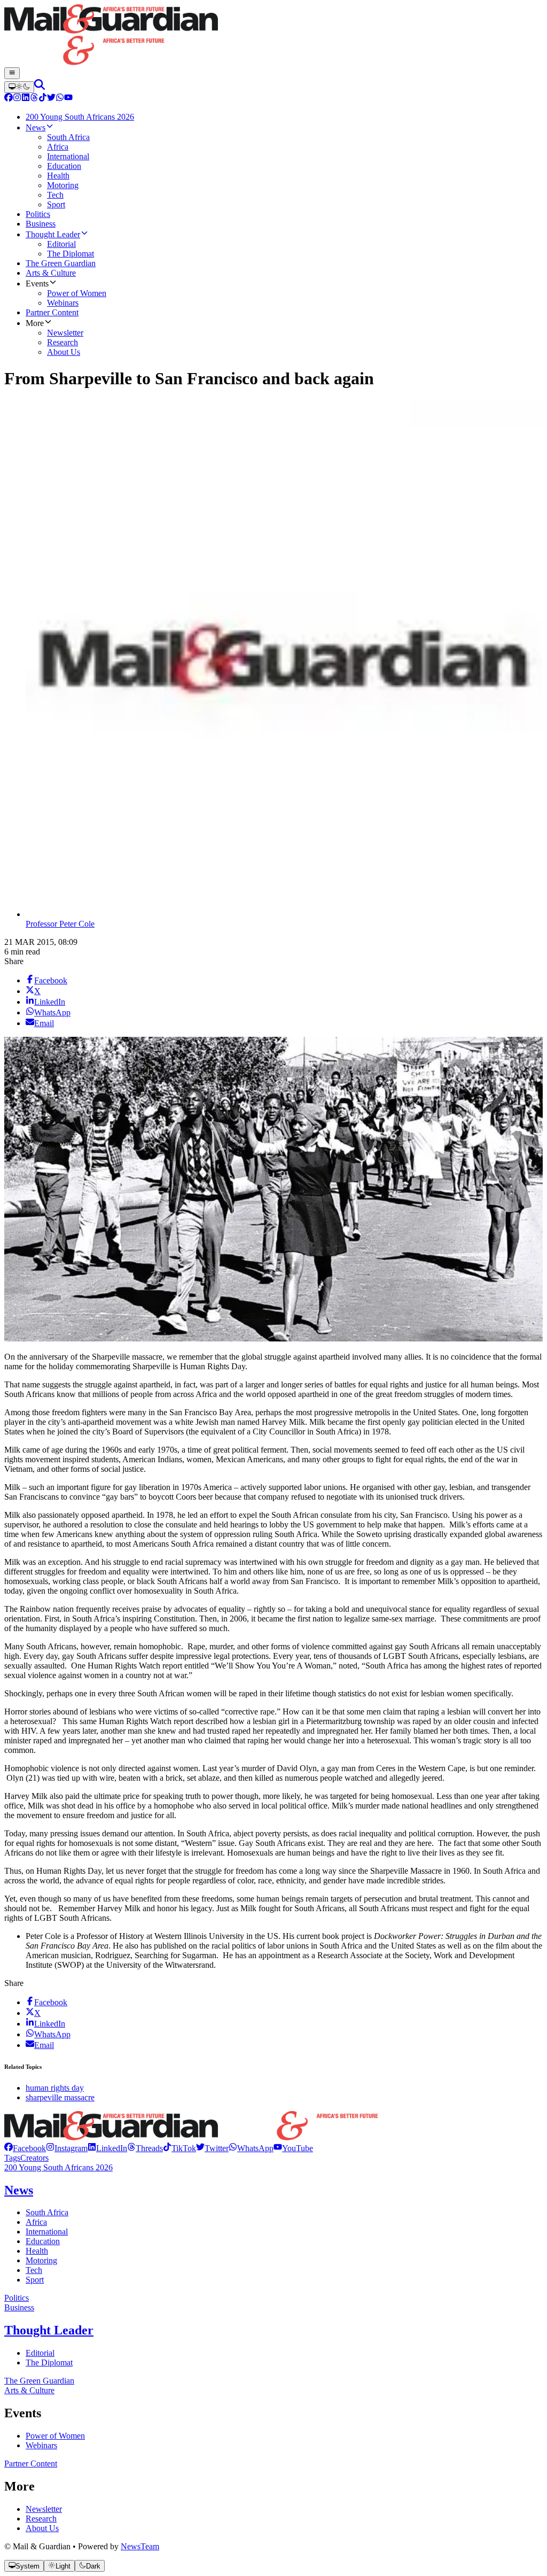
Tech (34, 2270)
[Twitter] (51, 99)
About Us (42, 2528)
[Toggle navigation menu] (12, 73)
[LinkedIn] (26, 99)
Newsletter (44, 2509)
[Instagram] (17, 99)
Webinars (41, 2445)
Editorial (40, 2353)
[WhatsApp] (60, 99)
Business (19, 2307)
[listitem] (25, 2148)
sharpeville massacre (60, 2097)
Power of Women (55, 2436)
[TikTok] (43, 99)
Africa (36, 2222)
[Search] (40, 87)
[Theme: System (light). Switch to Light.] (19, 87)
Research (41, 2519)
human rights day (55, 2088)
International (47, 2232)
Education (43, 2241)
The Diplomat (49, 2362)
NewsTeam (140, 2546)
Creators (34, 2158)
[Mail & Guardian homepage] (273, 36)
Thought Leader (49, 2330)
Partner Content (31, 2464)
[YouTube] (68, 99)
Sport (35, 2280)
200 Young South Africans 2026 (58, 2167)
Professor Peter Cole (60, 924)
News (19, 2190)
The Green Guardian (39, 2381)
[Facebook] (9, 99)
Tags (12, 2158)
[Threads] (34, 99)
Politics (17, 2298)
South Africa (47, 2212)
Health (37, 2251)
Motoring (41, 2260)
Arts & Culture (29, 2390)
